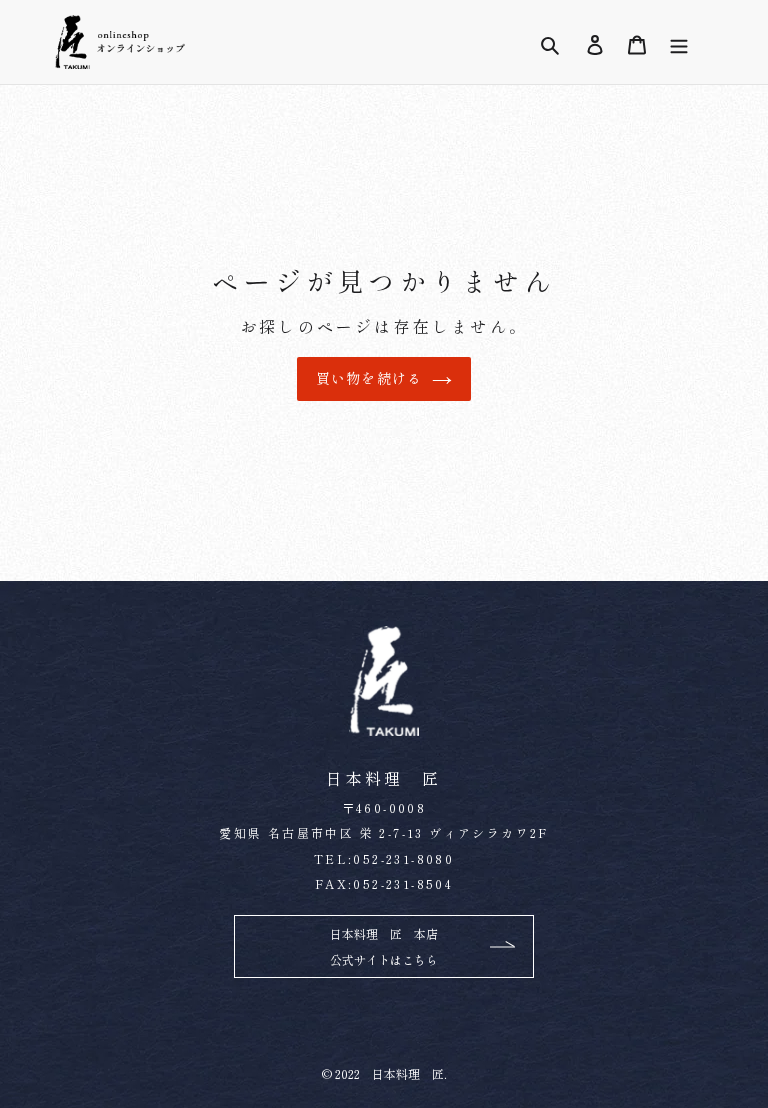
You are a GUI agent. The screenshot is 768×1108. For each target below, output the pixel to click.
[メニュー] (679, 42)
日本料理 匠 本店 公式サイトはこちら (384, 946)
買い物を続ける (369, 378)
